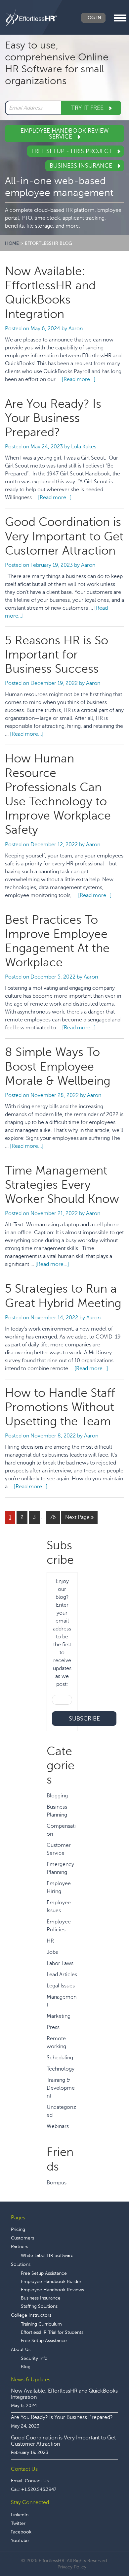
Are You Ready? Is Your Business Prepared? (53, 418)
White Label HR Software (47, 2255)
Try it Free (88, 108)
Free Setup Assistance (44, 2273)
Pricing (18, 2229)
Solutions (21, 2264)
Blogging (57, 1796)
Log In (93, 18)
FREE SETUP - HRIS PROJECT (73, 151)
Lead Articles (62, 1975)
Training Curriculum (41, 2324)
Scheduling (60, 2058)
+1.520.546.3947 (39, 2489)
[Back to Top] (106, 2551)
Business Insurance (82, 166)
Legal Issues (61, 1986)
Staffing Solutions (39, 2306)
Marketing (59, 2016)
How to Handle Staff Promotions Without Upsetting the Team (60, 1407)
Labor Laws (60, 1963)
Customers (22, 2238)
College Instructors (31, 2315)
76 (55, 1517)
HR (50, 1941)
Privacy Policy (72, 2567)
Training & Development (61, 2088)
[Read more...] (79, 379)
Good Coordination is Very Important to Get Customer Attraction (64, 536)
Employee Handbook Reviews (52, 2290)
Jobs (52, 1952)
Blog (26, 2367)
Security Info (34, 2358)
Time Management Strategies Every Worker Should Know (64, 1185)
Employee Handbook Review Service (65, 134)
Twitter (18, 2523)
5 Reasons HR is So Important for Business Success (57, 655)
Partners (20, 2247)
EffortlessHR (31, 18)
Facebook (21, 2532)
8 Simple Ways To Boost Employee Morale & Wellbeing (58, 1066)
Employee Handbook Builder (51, 2282)
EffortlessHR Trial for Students (52, 2332)
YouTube (20, 2541)
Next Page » (79, 1517)
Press (53, 2027)
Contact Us (37, 2481)
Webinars (58, 2126)
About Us (21, 2350)
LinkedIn (20, 2515)
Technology (61, 2069)
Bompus (57, 2183)
